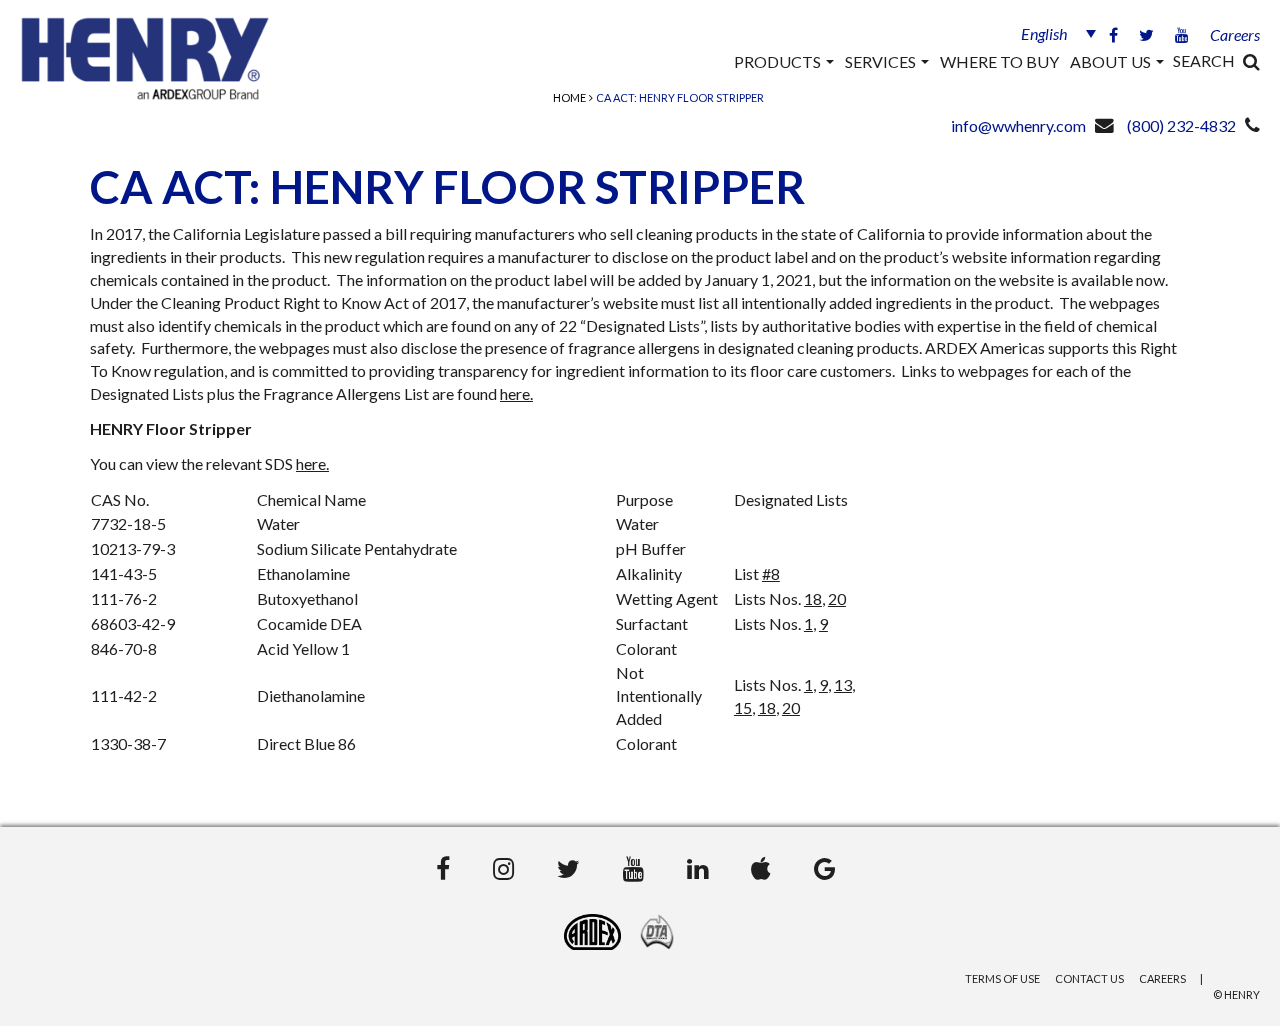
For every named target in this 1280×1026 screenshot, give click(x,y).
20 (837, 598)
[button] (1050, 33)
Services (882, 61)
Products (779, 61)
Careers (1235, 34)
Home (569, 97)
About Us (1112, 61)
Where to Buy (999, 61)
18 (813, 598)
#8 (771, 573)
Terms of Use (1002, 978)
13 (843, 684)
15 (743, 707)
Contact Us (1089, 978)
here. (516, 393)
